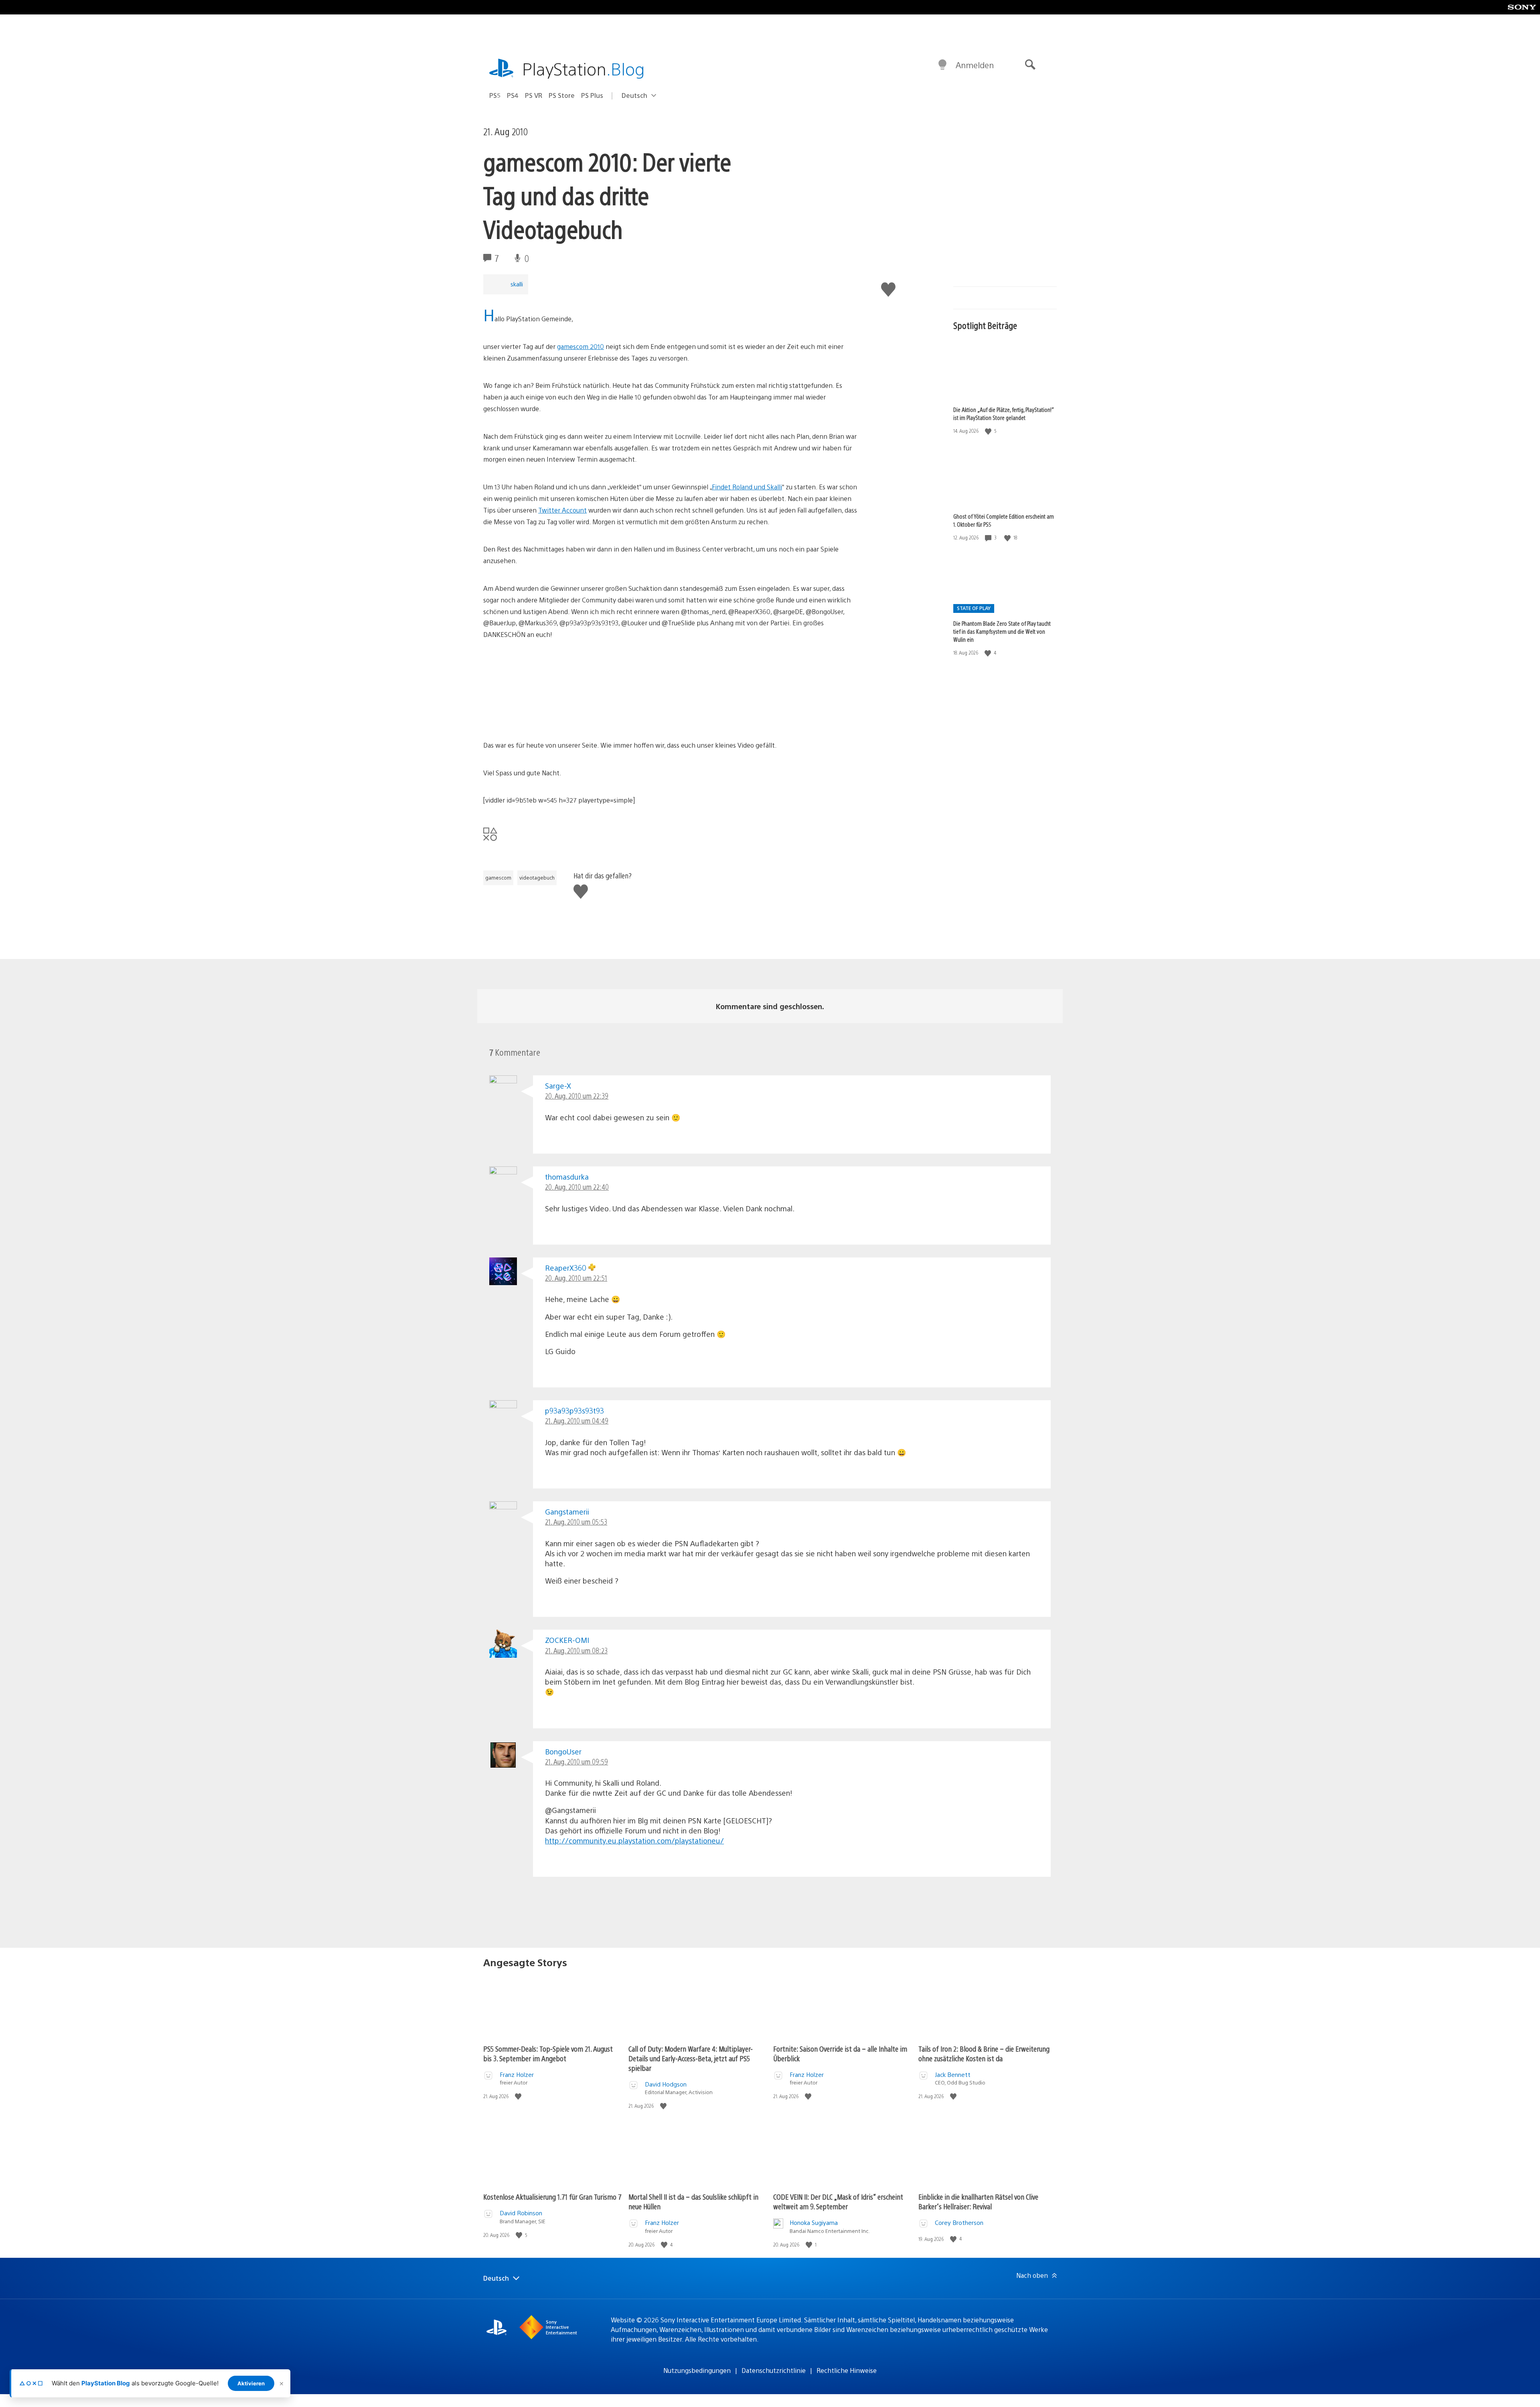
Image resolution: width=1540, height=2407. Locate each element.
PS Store (562, 95)
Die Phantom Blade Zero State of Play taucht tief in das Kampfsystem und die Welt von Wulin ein (1002, 631)
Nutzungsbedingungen (697, 2370)
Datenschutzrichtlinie (774, 2370)
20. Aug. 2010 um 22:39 (577, 1096)
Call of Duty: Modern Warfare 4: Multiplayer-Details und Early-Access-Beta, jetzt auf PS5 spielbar (691, 2058)
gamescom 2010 (581, 346)
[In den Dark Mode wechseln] (942, 65)
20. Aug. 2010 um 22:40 (577, 1187)
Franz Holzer (517, 2074)
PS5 (495, 95)
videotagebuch (537, 878)
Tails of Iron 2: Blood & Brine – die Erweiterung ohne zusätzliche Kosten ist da (984, 2053)
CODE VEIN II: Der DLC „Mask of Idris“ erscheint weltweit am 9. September (838, 2201)
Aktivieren (251, 2383)
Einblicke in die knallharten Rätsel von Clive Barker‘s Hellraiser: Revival (978, 2201)
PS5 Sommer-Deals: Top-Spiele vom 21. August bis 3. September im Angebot (548, 2053)
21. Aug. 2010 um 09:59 (576, 1761)
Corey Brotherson (959, 2222)
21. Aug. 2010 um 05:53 (576, 1522)
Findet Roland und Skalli (747, 487)
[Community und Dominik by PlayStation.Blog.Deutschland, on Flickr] (545, 717)
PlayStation (584, 68)
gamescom (498, 878)
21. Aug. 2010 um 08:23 (576, 1650)
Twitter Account (562, 510)
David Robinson (521, 2213)
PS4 (513, 95)
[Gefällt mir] (989, 431)
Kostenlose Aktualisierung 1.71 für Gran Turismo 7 (552, 2197)
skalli (517, 284)
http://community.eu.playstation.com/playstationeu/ (634, 1840)
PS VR (534, 95)
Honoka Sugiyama (814, 2222)
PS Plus (592, 95)
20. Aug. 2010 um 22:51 (576, 1278)
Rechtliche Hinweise (847, 2370)
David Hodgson (666, 2084)
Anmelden (975, 65)
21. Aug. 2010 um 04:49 (577, 1420)
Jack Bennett (953, 2074)
